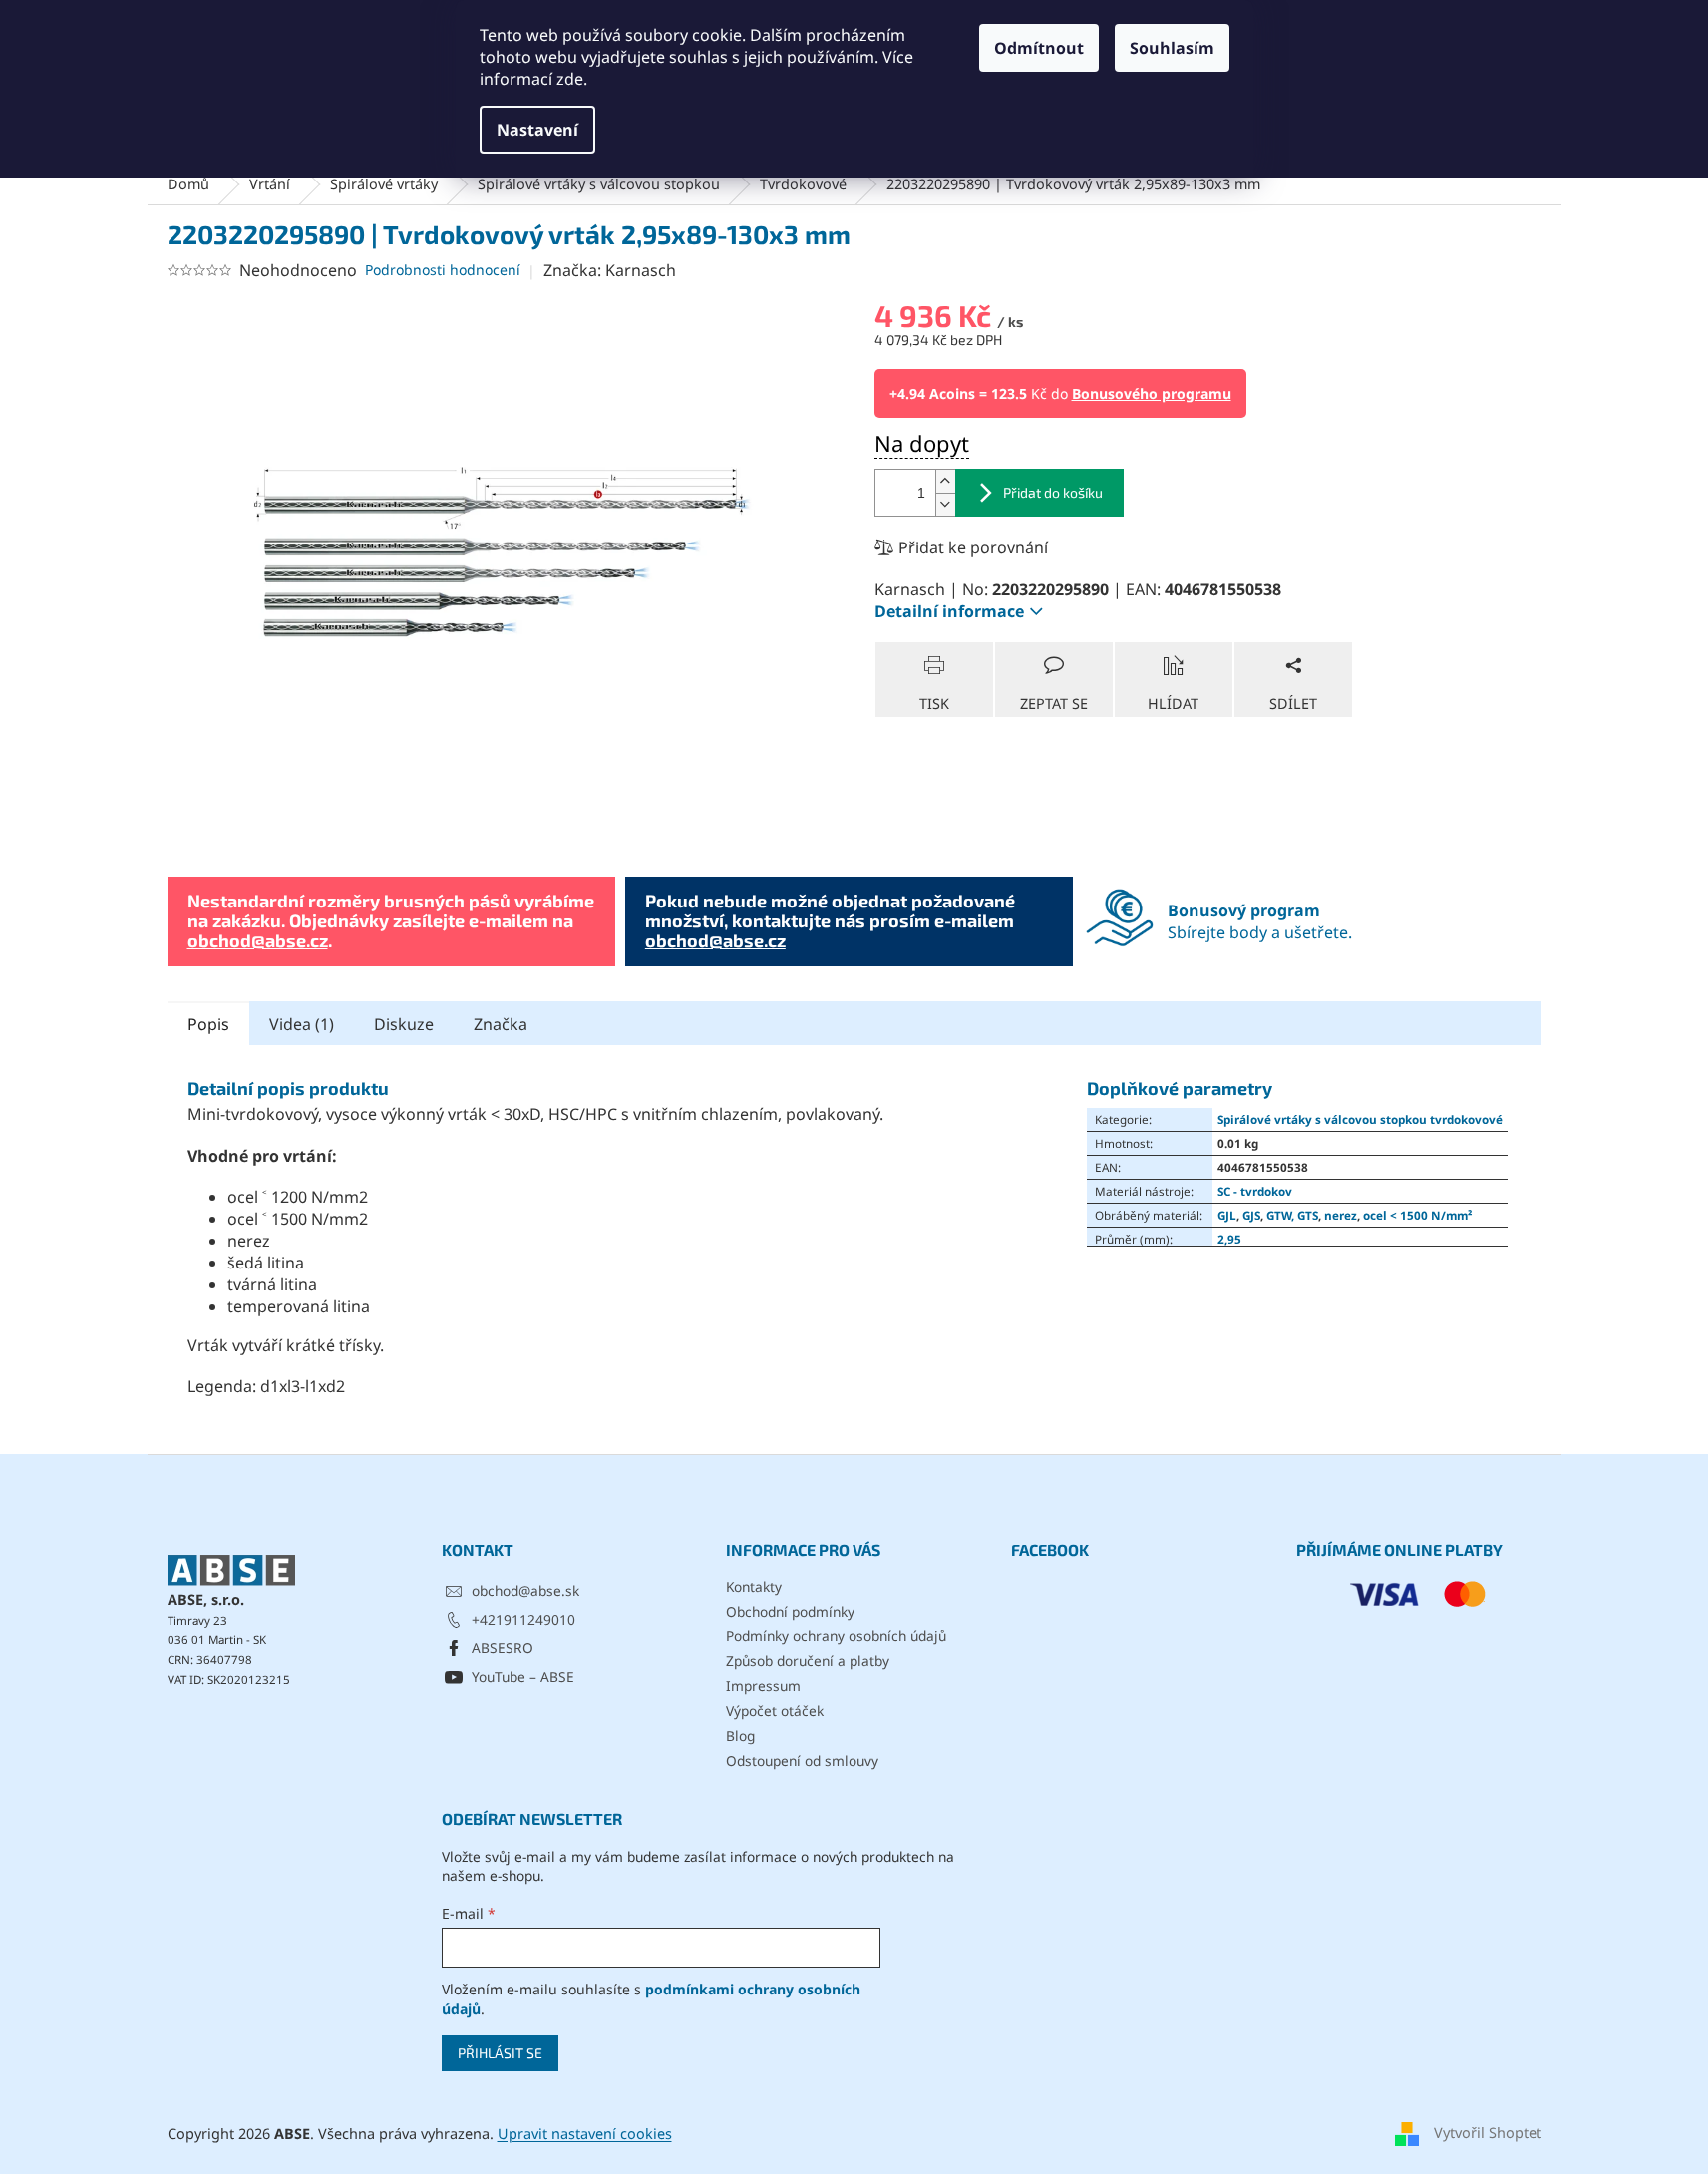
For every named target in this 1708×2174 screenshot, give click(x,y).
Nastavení (537, 130)
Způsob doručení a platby (808, 1661)
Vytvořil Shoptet (1488, 2133)
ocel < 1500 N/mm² (1417, 1215)
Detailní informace (949, 611)
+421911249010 (523, 1619)
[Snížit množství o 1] (945, 504)
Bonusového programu (1152, 393)
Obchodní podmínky (790, 1611)
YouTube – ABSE (523, 1677)
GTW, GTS (1292, 1215)
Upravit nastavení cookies (585, 2134)
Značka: (610, 270)
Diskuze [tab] (404, 1024)
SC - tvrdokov (1255, 1191)
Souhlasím (1172, 48)
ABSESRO (503, 1648)
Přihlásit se (500, 2053)
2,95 (1229, 1239)
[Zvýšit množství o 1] (945, 481)
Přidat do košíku (1053, 492)
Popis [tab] (208, 1024)
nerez (1341, 1215)
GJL (1227, 1215)
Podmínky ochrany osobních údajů (836, 1636)
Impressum (763, 1686)
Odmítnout (1039, 48)
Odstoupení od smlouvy (802, 1761)
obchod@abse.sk (525, 1590)
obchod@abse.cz (258, 940)
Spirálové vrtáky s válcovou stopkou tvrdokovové (1360, 1119)
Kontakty (754, 1586)
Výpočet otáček (775, 1711)
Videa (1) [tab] (302, 1024)
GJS (1251, 1215)
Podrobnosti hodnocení (443, 270)
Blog (740, 1736)
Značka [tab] (501, 1024)
